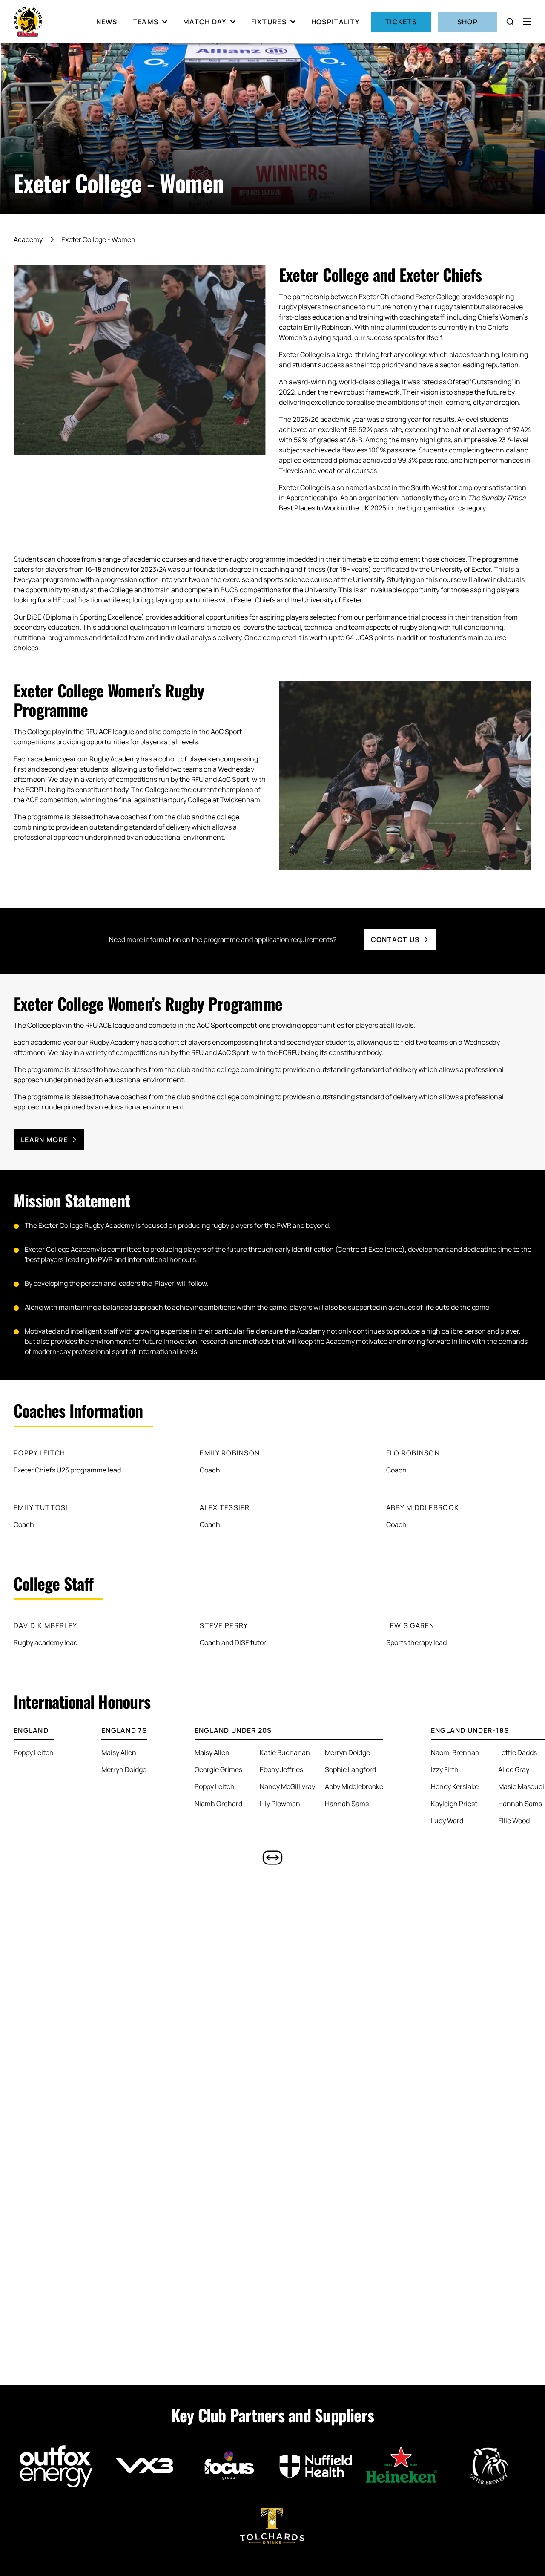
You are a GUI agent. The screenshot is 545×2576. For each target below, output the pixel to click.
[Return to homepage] (28, 22)
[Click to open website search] (510, 22)
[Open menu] (527, 22)
